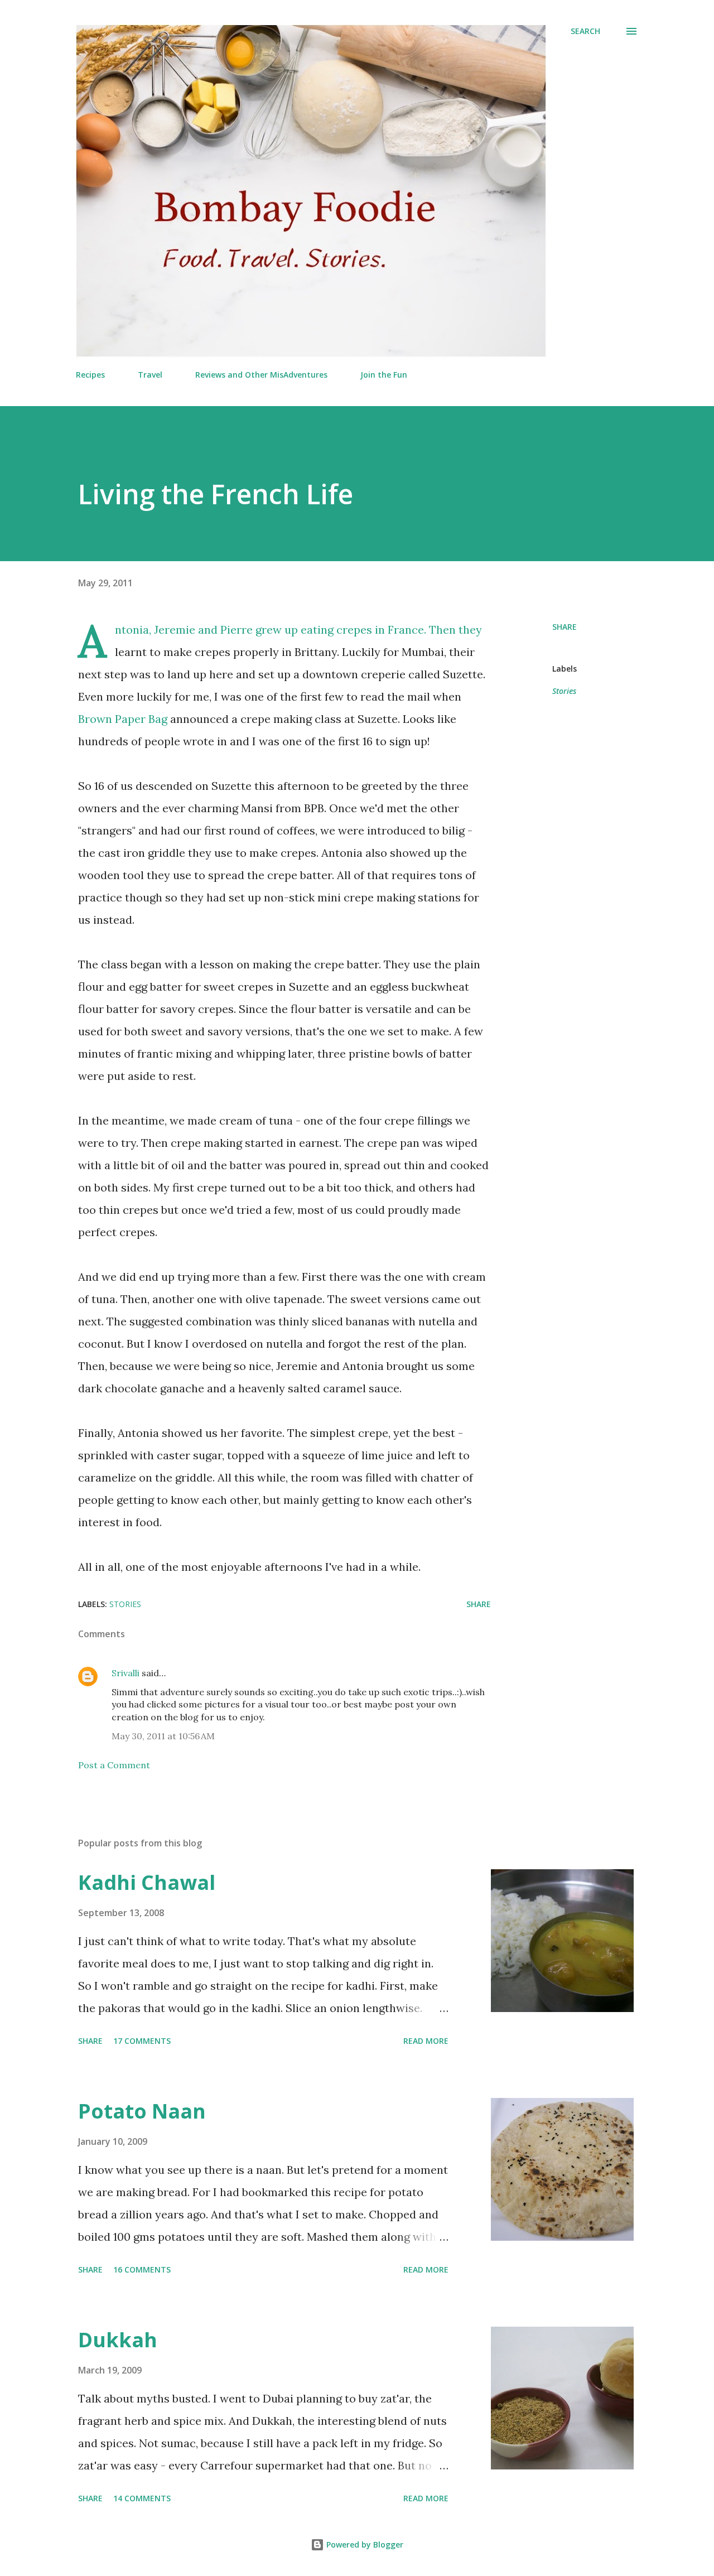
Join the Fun (384, 375)
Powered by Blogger (364, 2544)
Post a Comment (114, 1765)
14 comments (142, 2498)
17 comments (142, 2041)
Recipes (90, 375)
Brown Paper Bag (123, 719)
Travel (150, 375)
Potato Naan (142, 2111)
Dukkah (118, 2340)
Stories (564, 691)
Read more (426, 2041)
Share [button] (565, 627)
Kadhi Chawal (147, 1882)
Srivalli (126, 1673)
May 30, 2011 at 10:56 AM (163, 1736)
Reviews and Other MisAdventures (261, 375)
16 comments (142, 2269)
